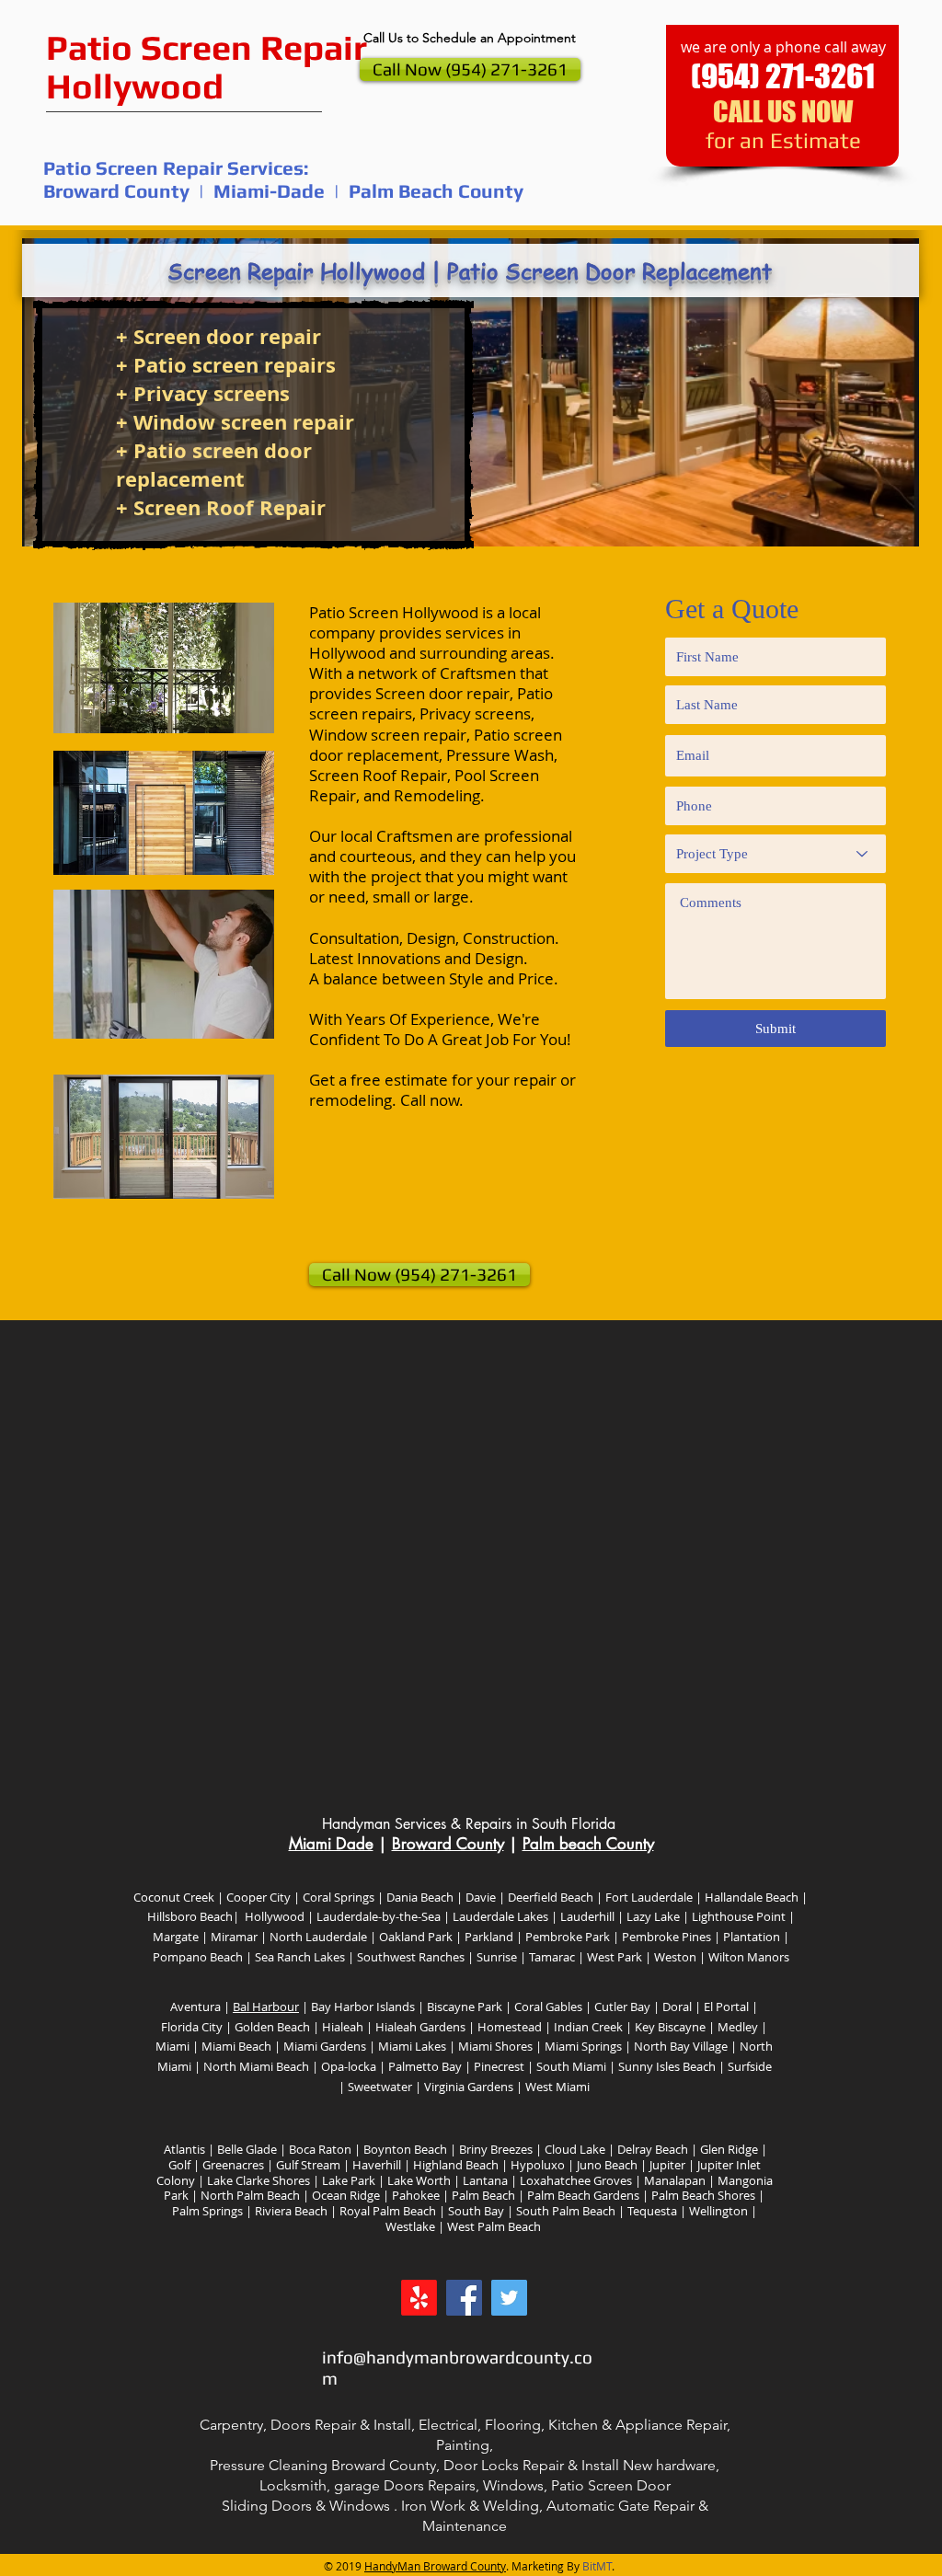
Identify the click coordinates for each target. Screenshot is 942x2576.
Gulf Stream (308, 2165)
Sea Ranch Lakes (299, 1957)
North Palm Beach (250, 2195)
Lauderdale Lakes (499, 1916)
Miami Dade (331, 1844)
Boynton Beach (405, 2149)
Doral (676, 2007)
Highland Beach (456, 2165)
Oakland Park (416, 1937)
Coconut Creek (175, 1897)
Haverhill (377, 2165)
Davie (481, 1897)
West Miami (556, 2087)
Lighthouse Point (737, 1916)
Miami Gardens (325, 2046)
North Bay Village (681, 2046)
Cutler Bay (624, 2007)
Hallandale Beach (752, 1897)
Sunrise (497, 1957)
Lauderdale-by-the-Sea (379, 1916)
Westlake (410, 2226)
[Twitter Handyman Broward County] (509, 2298)
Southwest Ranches (411, 1957)
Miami (172, 2046)
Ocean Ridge (346, 2195)
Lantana (487, 2180)
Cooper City (258, 1897)
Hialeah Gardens (420, 2027)
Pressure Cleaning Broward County (323, 2465)
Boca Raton (319, 2149)
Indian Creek (588, 2027)
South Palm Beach (566, 2211)
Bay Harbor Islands (363, 2007)
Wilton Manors (749, 1957)
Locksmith (293, 2485)
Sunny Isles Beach (667, 2066)
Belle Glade (246, 2149)
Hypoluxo (538, 2165)
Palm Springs (207, 2211)
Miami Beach (236, 2046)
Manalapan (673, 2180)
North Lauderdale (318, 1937)
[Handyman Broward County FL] (419, 2298)
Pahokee (416, 2195)
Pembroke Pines (666, 1937)
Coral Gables (547, 2007)
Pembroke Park (568, 1937)
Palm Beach (483, 2195)
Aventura (195, 2007)
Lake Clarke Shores (258, 2180)
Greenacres (232, 2165)
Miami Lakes (412, 2046)
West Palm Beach (494, 2226)
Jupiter (666, 2165)
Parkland (489, 1937)
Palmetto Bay (426, 2066)
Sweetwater (380, 2087)
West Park (613, 1957)
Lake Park (350, 2180)
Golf (179, 2165)
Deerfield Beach (549, 1897)
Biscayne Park (465, 2007)
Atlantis (183, 2149)
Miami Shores (495, 2046)
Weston (675, 1957)
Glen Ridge (728, 2149)
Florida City (192, 2027)
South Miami (571, 2066)
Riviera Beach (290, 2211)
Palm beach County (588, 1844)
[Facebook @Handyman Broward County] (464, 2298)
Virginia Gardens (467, 2087)
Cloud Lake (575, 2149)
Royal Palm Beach (386, 2211)
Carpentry (231, 2425)
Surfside (750, 2066)
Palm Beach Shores (702, 2195)
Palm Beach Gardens (583, 2195)
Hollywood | (278, 1916)
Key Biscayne (670, 2027)
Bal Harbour (266, 2007)
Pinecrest (499, 2066)
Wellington (718, 2211)
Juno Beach (606, 2165)
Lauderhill (586, 1916)
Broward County (448, 1844)
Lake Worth (419, 2180)
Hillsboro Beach (190, 1916)
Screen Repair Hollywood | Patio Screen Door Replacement (470, 271)
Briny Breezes (494, 2149)
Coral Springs (339, 1897)
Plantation (752, 1937)
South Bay (476, 2211)
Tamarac (551, 1957)
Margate (176, 1937)
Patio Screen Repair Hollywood (207, 66)
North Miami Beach (256, 2066)
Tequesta (651, 2211)
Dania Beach (419, 1897)
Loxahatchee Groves (576, 2180)
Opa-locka (349, 2066)
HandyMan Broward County (435, 2566)
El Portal (726, 2007)
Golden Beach (271, 2027)
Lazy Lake (652, 1916)
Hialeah (341, 2027)
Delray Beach (653, 2149)
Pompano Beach (198, 1957)
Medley (739, 2027)
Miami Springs (582, 2046)
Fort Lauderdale (649, 1897)
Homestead (508, 2027)
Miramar (234, 1937)
